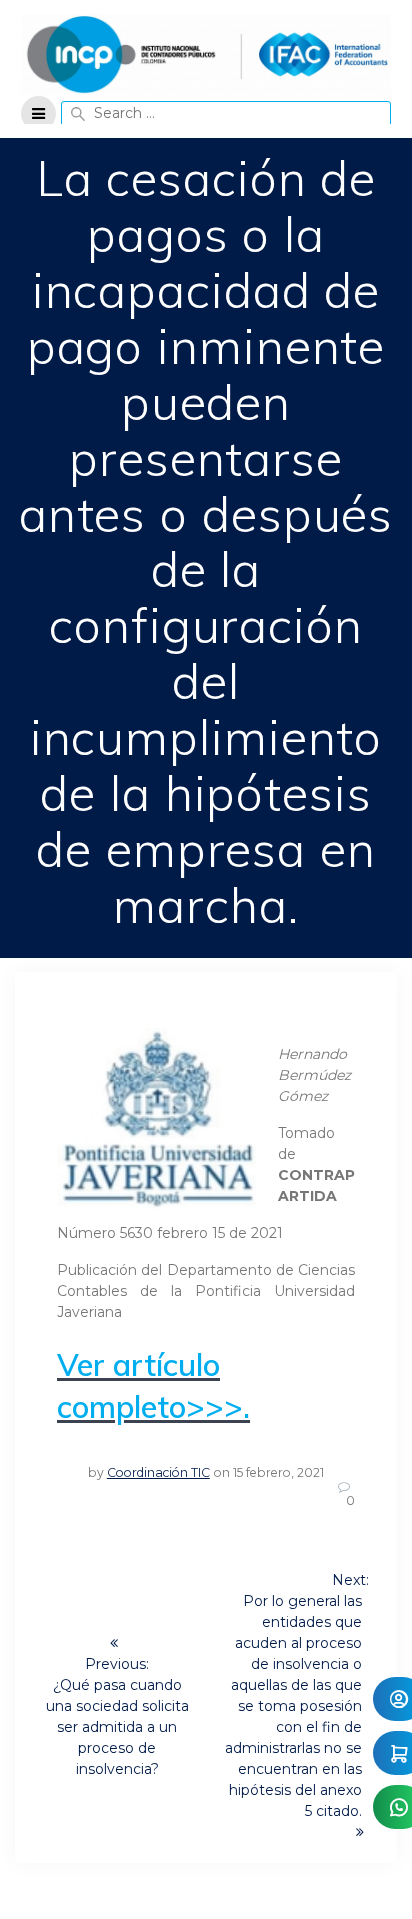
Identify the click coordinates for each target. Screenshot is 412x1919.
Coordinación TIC (158, 1472)
